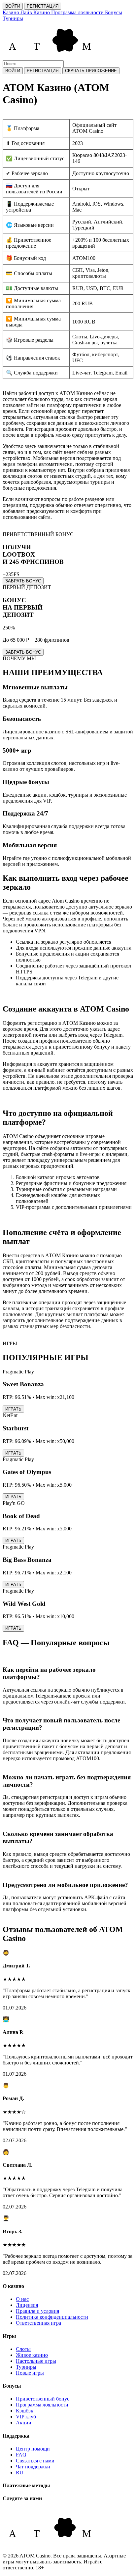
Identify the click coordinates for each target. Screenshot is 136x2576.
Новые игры (30, 2373)
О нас (22, 2299)
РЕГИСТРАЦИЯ (43, 6)
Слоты (23, 2349)
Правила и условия (37, 2311)
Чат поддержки (33, 2467)
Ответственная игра (38, 2323)
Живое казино (32, 2355)
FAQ (21, 2455)
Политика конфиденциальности (52, 2317)
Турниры (26, 2367)
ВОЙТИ (13, 6)
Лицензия (27, 2305)
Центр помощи (33, 2449)
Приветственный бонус (43, 2399)
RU (20, 2473)
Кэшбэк (25, 2411)
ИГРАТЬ (13, 1409)
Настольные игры (36, 2361)
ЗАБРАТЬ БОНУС (23, 581)
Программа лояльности (42, 2405)
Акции (24, 2423)
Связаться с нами (35, 2461)
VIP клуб (26, 2417)
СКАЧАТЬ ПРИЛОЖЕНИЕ (91, 71)
